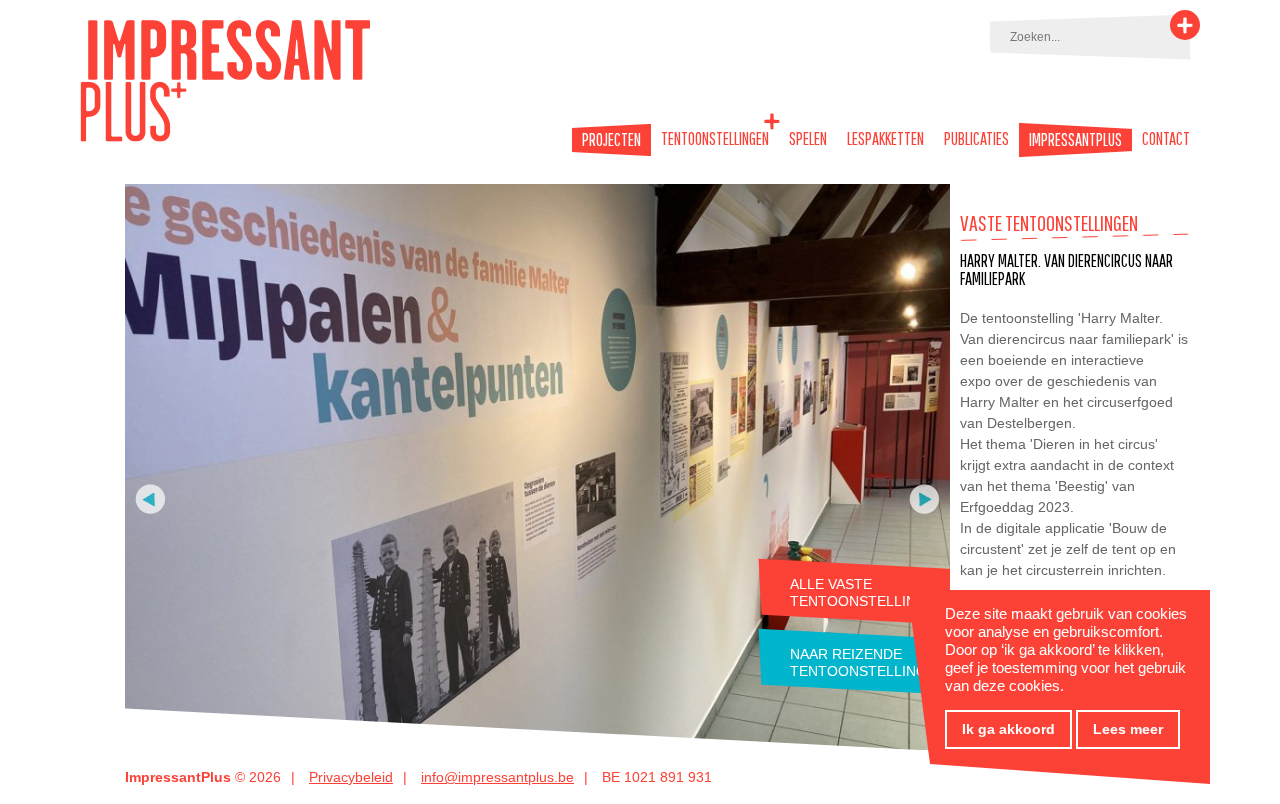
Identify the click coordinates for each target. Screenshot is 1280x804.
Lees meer (1128, 729)
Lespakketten (885, 138)
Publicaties (976, 138)
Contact (1166, 138)
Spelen (808, 138)
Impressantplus (1075, 140)
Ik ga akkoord (1008, 729)
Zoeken (1185, 25)
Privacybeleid (351, 777)
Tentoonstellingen (715, 138)
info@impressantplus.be (497, 777)
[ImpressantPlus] (225, 138)
